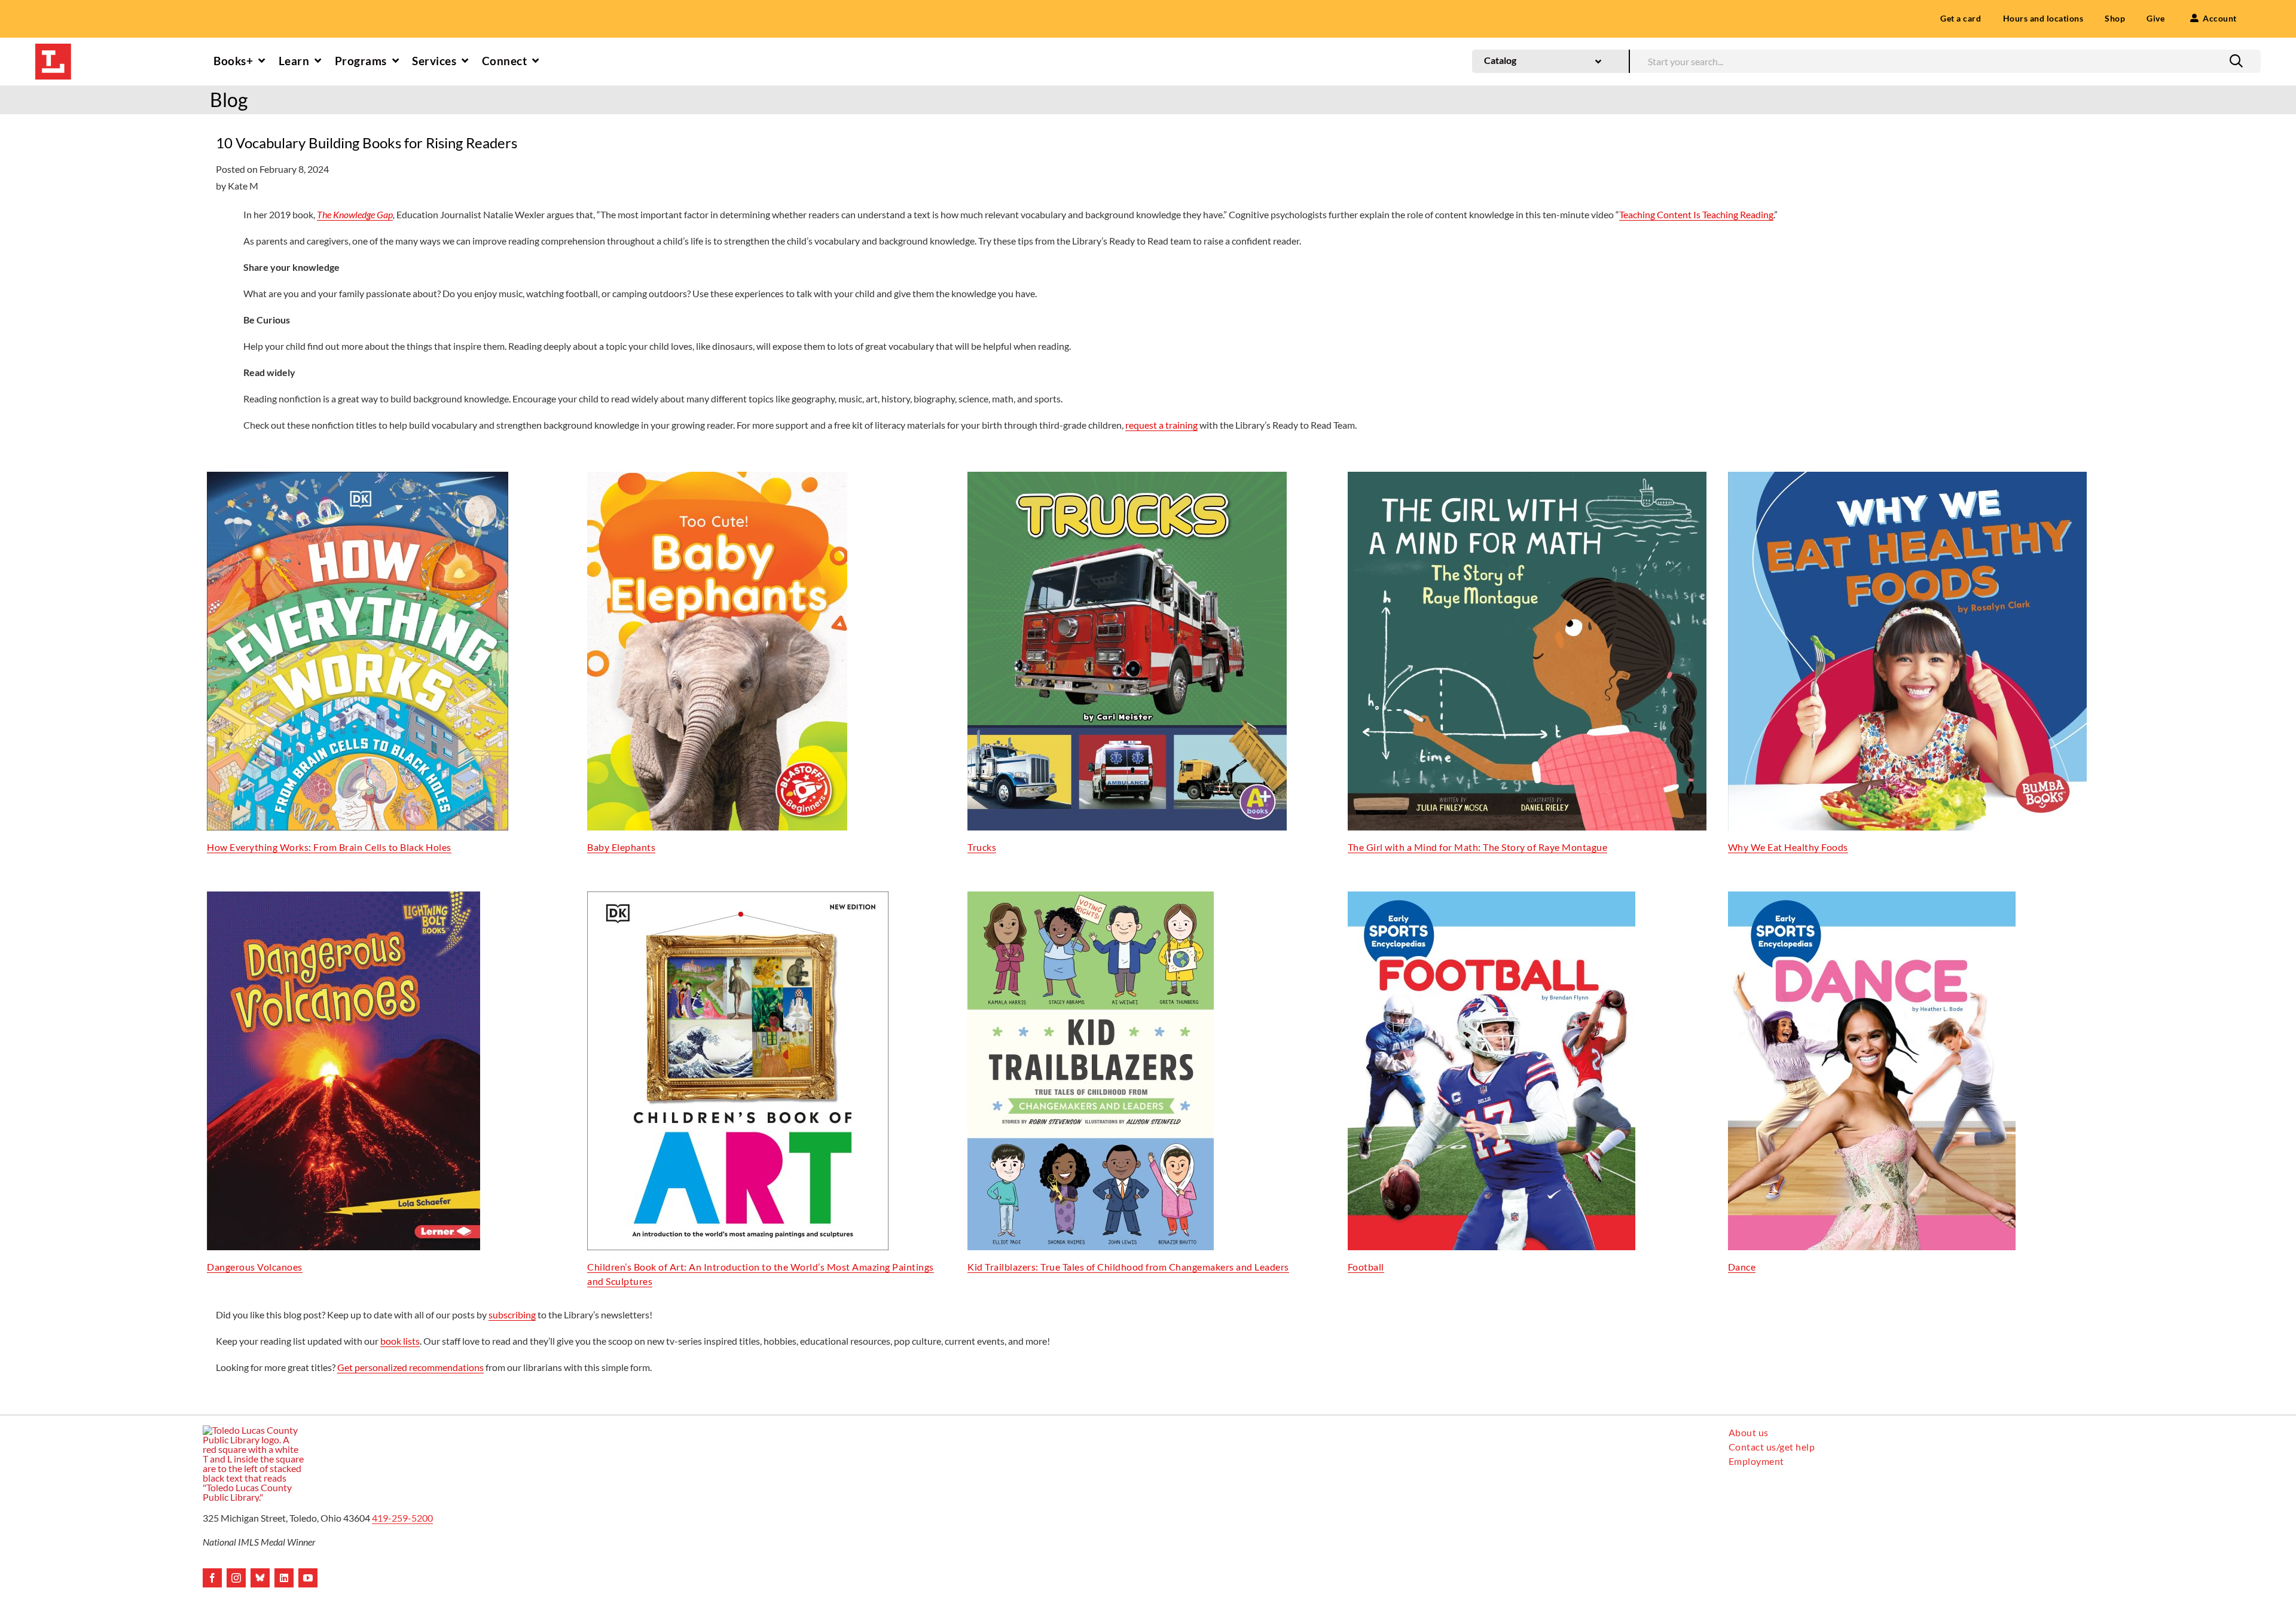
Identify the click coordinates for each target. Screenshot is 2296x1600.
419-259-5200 (402, 1518)
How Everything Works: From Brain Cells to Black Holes (329, 847)
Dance (1742, 1267)
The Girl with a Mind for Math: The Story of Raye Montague (1478, 847)
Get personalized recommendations (410, 1367)
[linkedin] (284, 1578)
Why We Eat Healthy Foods (1788, 847)
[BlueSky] (260, 1578)
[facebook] (212, 1578)
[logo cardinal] (254, 1430)
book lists (400, 1341)
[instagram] (236, 1578)
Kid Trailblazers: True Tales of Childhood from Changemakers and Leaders (1128, 1267)
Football (1366, 1267)
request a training (1161, 425)
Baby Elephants (621, 847)
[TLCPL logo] (53, 48)
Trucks (982, 847)
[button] (2236, 61)
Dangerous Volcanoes (255, 1267)
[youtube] (308, 1578)
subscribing (512, 1314)
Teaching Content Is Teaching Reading (1696, 214)
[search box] (1945, 60)
